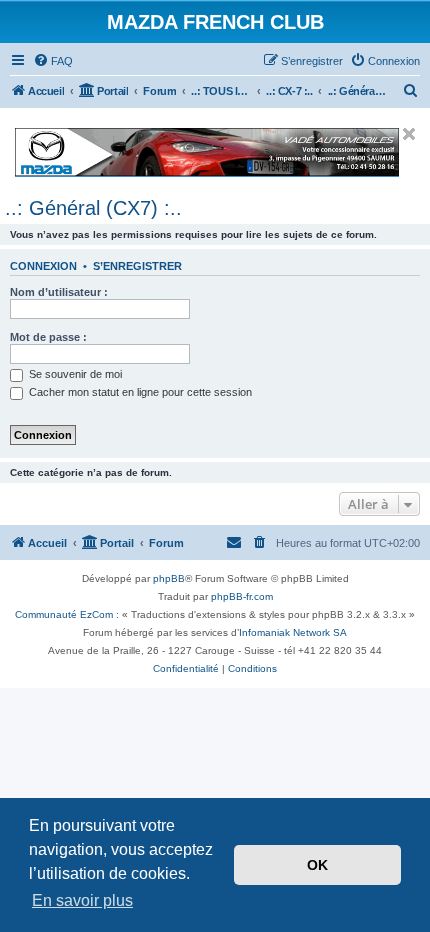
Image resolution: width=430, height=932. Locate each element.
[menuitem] (53, 61)
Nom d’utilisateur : (59, 292)
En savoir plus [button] (82, 900)
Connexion (43, 266)
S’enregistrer (137, 266)
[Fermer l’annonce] (409, 134)
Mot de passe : (48, 337)
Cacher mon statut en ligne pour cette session (139, 392)
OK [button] (317, 865)
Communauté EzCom (64, 614)
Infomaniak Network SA (293, 632)
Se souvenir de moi (74, 374)
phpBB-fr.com (242, 596)
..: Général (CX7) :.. (93, 208)
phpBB (169, 578)
